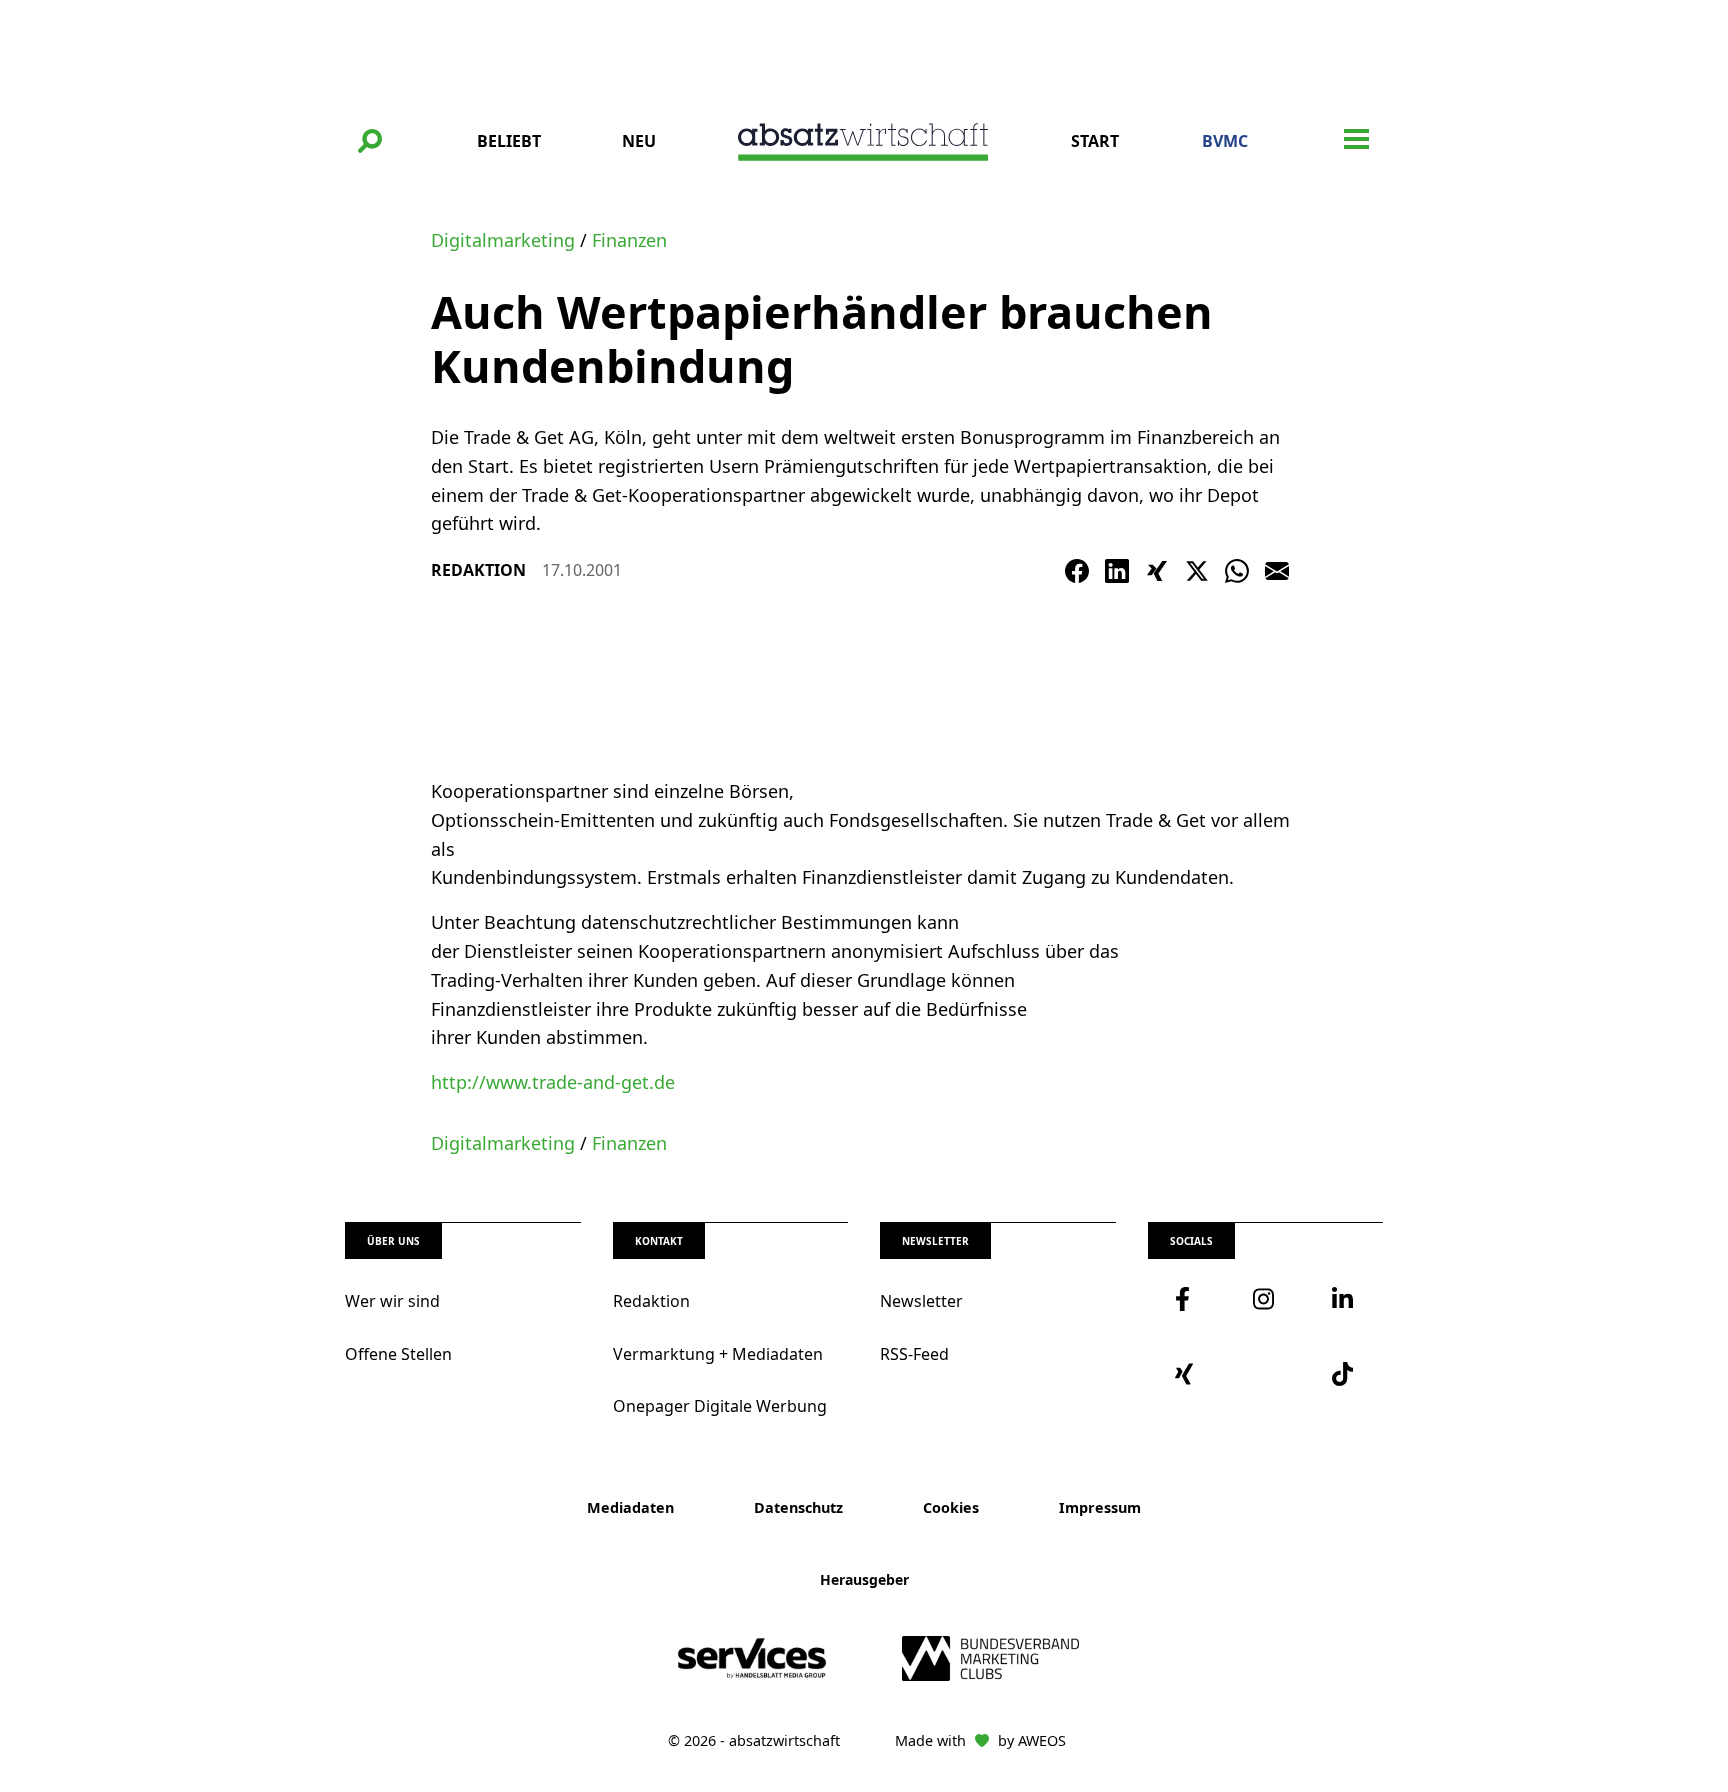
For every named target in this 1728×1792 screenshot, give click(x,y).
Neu (639, 141)
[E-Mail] (1277, 571)
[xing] (1187, 1374)
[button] (370, 141)
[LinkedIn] (1117, 571)
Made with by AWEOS (980, 1740)
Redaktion (651, 1301)
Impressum (1100, 1507)
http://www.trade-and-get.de (553, 1082)
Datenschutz (798, 1507)
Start (1095, 141)
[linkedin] (1344, 1299)
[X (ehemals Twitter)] (1197, 571)
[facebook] (1187, 1299)
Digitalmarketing (503, 240)
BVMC (1225, 141)
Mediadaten (630, 1507)
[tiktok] (1344, 1374)
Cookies (951, 1507)
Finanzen (629, 240)
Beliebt (509, 141)
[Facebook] (1077, 571)
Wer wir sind (392, 1301)
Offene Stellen (398, 1354)
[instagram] (1265, 1299)
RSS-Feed (914, 1354)
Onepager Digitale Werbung (720, 1406)
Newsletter (921, 1301)
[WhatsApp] (1237, 571)
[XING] (1157, 571)
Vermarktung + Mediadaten (718, 1354)
